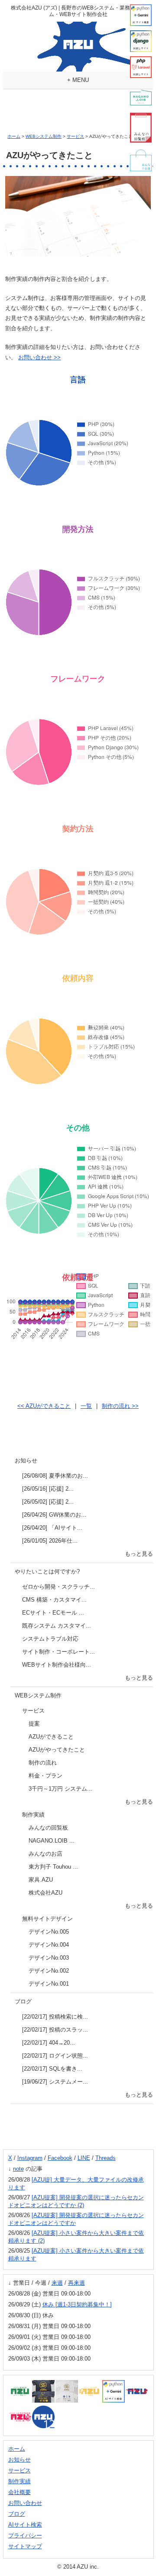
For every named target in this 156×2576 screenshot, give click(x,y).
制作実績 (33, 1815)
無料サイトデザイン (47, 1919)
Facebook (60, 2158)
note (18, 2169)
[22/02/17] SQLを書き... (52, 2069)
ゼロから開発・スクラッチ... (58, 1587)
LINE (84, 2158)
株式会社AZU (45, 1893)
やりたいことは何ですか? (47, 1571)
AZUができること (51, 1737)
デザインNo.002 (49, 1971)
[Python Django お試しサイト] (141, 41)
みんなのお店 (45, 1854)
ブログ (23, 2001)
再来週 (76, 2283)
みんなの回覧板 (48, 1828)
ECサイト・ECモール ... (53, 1613)
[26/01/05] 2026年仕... (50, 1541)
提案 (34, 1724)
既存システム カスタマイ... (57, 1626)
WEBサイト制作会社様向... (57, 1665)
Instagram (30, 2158)
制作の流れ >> (120, 1406)
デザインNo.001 (49, 1984)
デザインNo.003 (49, 1958)
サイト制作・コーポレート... (58, 1652)
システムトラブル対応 (50, 1639)
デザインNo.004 (49, 1945)
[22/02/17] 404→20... (49, 2043)
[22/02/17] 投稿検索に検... (55, 2017)
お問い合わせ (25, 2503)
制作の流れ (43, 1763)
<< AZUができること (44, 1406)
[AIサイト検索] (141, 15)
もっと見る (139, 1554)
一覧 (86, 1406)
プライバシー (25, 2535)
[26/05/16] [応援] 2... (48, 1489)
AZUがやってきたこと (57, 1750)
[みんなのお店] (141, 160)
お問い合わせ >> (39, 357)
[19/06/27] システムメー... (55, 2082)
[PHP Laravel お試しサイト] (141, 67)
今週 (41, 2283)
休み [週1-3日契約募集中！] (77, 2304)
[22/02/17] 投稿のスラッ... (55, 2030)
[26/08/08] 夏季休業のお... (55, 1476)
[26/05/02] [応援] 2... (48, 1502)
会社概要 (19, 2492)
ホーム (14, 136)
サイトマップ (25, 2546)
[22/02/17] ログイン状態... (55, 2056)
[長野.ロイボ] (141, 98)
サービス (75, 136)
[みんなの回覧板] (141, 128)
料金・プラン (45, 1776)
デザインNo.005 (49, 1932)
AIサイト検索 (25, 2525)
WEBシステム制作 (44, 136)
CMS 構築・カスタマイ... (54, 1600)
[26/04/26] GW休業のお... (54, 1515)
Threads (106, 2158)
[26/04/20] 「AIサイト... (52, 1528)
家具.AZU (41, 1880)
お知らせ (26, 1461)
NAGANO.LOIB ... (52, 1841)
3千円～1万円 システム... (60, 1789)
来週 (57, 2283)
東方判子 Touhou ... (53, 1867)
